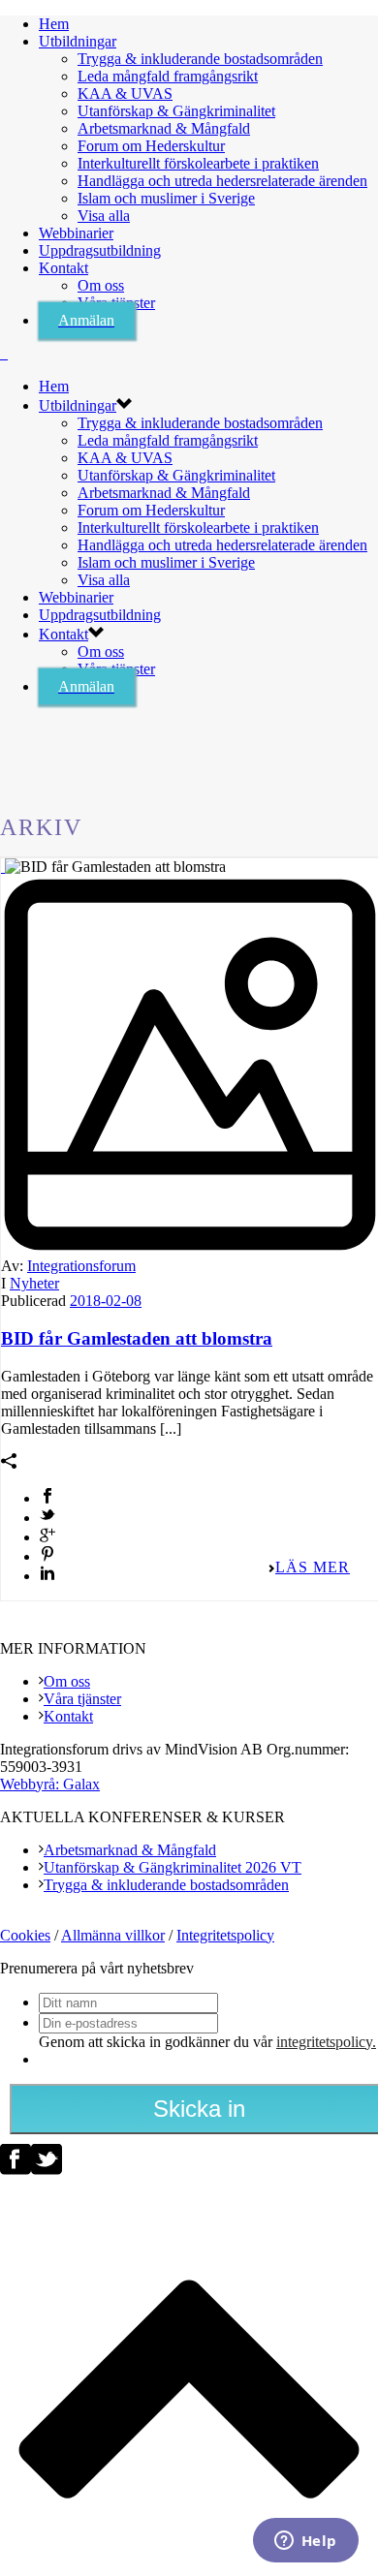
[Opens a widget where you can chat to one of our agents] (305, 2542)
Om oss (101, 285)
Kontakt (63, 268)
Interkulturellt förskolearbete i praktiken (198, 163)
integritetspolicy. (326, 2042)
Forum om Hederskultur (151, 146)
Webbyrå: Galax (50, 1784)
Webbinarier (76, 233)
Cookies (25, 1935)
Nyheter (34, 1283)
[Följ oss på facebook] (16, 2170)
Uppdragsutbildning (100, 250)
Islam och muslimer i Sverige (166, 198)
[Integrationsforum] (4, 353)
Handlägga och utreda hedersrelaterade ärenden (222, 181)
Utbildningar (78, 41)
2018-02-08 (106, 1301)
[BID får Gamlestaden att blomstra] (3, 867)
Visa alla (104, 216)
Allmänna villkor (113, 1935)
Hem (54, 24)
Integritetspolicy (225, 1935)
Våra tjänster (82, 1699)
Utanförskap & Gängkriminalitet (176, 111)
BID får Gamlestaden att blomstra (137, 1338)
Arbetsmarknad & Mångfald (164, 128)
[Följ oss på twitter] (47, 2170)
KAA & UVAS (125, 93)
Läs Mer (313, 1567)
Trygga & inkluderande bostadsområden (200, 59)
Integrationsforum (81, 1266)
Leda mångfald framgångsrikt (168, 76)
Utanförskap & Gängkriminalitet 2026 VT (173, 1867)
